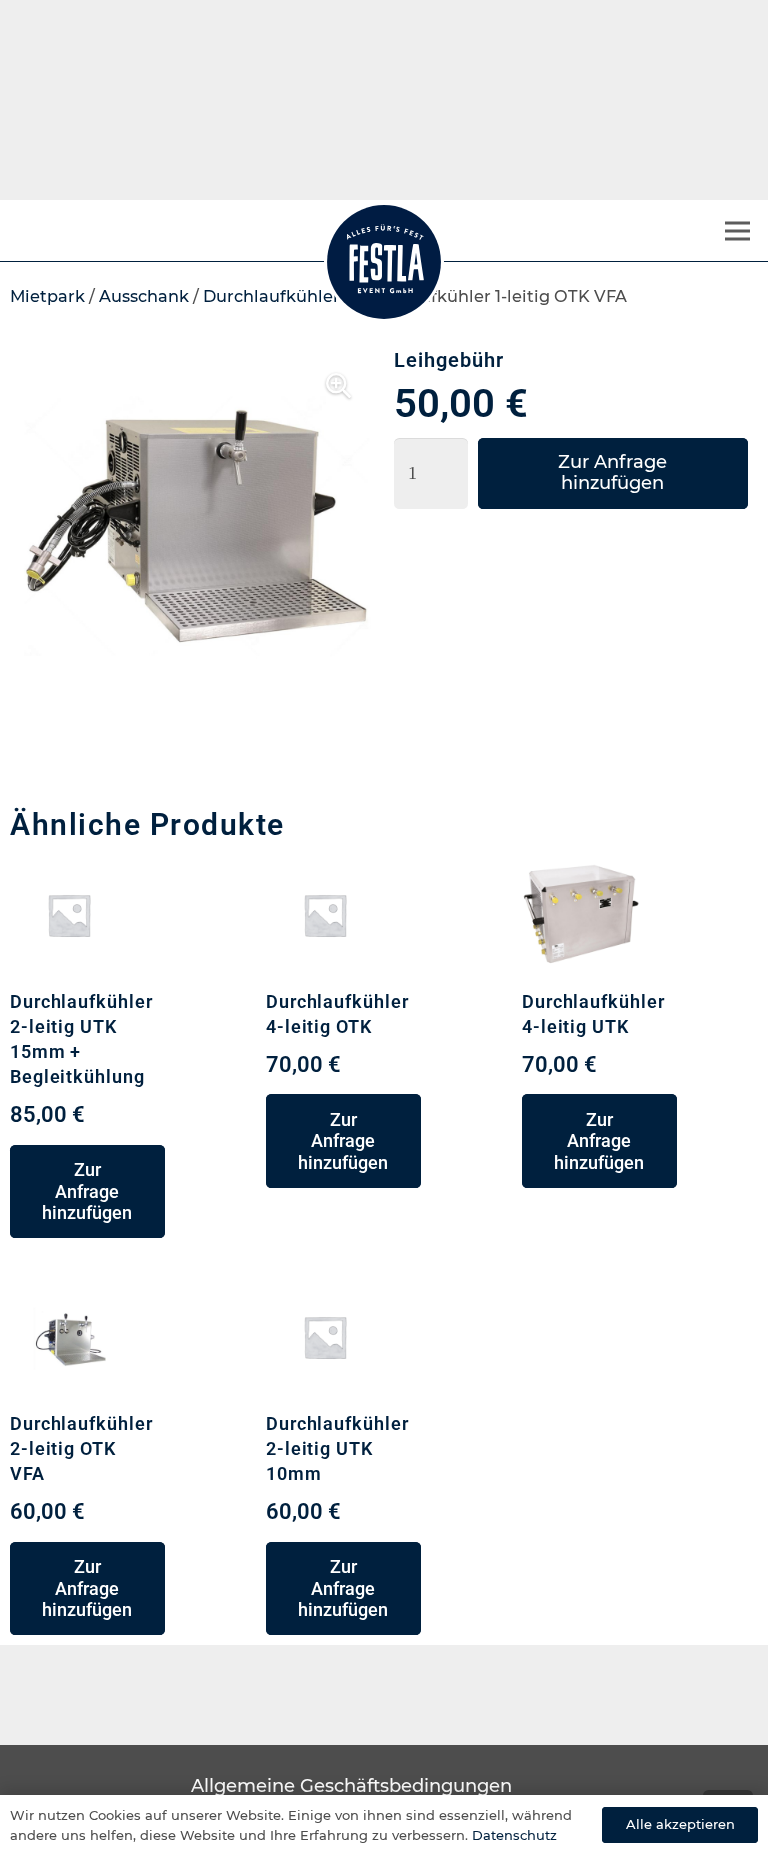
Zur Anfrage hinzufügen (612, 473)
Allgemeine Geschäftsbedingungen (351, 1786)
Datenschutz (514, 1835)
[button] (338, 386)
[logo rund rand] (384, 262)
